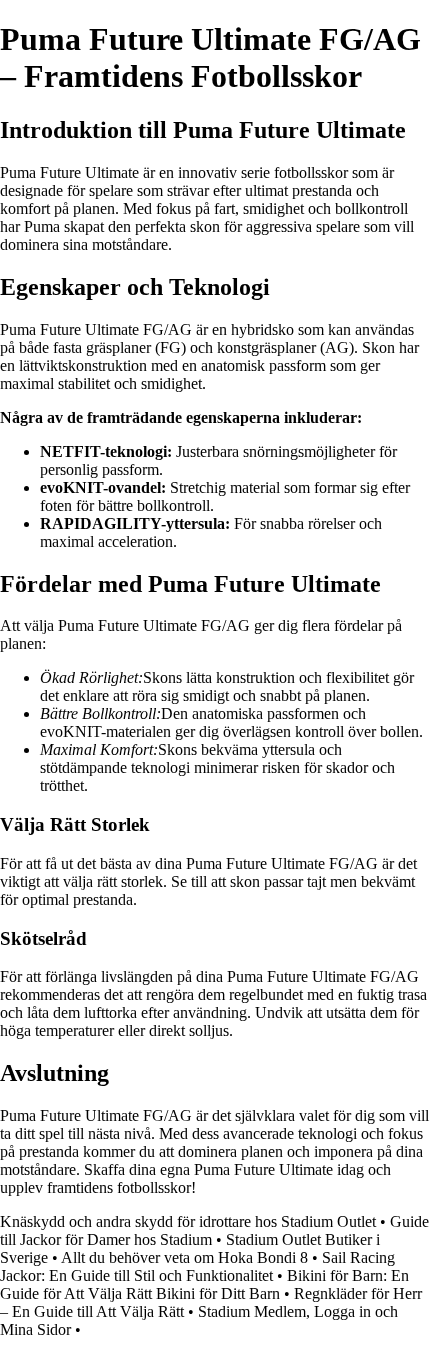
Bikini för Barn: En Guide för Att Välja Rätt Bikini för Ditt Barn (204, 1284)
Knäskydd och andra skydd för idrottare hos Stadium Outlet (188, 1221)
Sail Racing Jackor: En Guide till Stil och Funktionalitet (197, 1266)
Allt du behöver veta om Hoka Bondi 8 (184, 1257)
